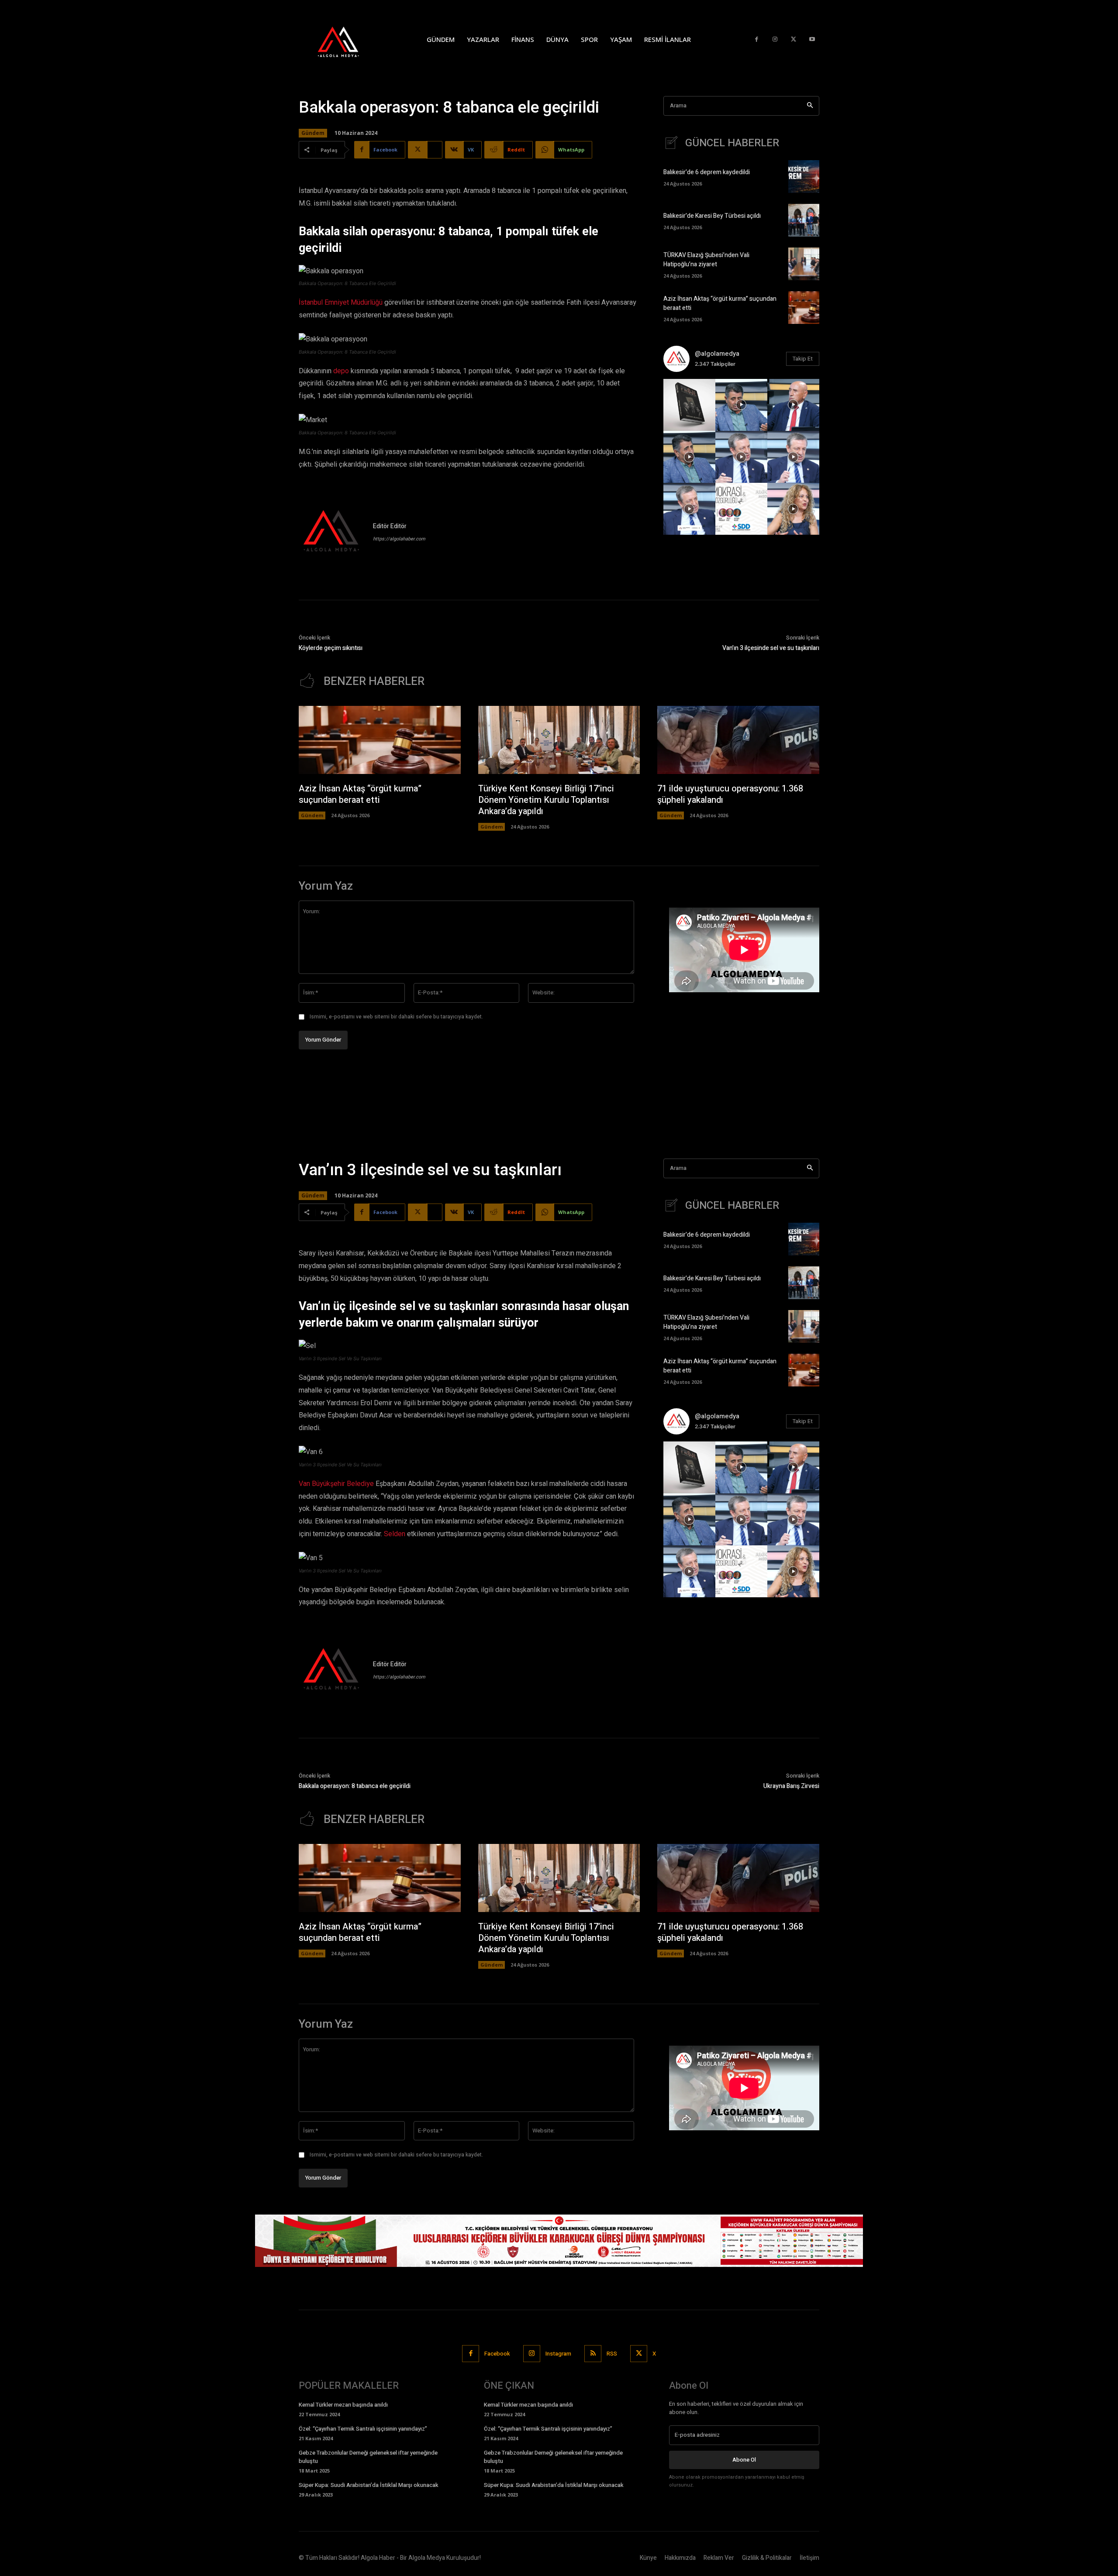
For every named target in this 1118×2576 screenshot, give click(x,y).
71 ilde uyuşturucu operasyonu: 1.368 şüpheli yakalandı (730, 794)
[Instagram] (775, 40)
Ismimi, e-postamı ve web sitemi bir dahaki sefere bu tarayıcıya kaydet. (396, 1017)
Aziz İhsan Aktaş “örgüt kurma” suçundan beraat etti (360, 794)
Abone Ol (744, 2460)
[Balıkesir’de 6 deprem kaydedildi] (804, 177)
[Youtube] (812, 40)
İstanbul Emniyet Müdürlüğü (341, 303)
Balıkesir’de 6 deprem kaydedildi (707, 172)
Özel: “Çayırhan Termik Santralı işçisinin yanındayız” (363, 2429)
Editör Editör (390, 526)
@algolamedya (717, 354)
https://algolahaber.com (399, 539)
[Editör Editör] (331, 532)
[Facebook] (757, 40)
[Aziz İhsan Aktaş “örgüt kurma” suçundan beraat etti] (804, 308)
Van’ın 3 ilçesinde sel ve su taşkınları (771, 648)
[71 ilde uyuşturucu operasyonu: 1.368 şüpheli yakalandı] (738, 740)
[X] (794, 40)
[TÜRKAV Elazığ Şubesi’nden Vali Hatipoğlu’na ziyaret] (804, 264)
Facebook (497, 2354)
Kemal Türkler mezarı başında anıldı (343, 2405)
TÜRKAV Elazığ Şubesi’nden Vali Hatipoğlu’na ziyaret (706, 260)
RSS (612, 2354)
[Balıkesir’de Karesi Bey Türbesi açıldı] (804, 220)
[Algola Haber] (347, 39)
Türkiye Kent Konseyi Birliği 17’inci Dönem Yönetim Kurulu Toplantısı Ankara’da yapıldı (546, 800)
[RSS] (593, 2354)
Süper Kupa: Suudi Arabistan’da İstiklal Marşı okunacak (369, 2485)
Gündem (313, 133)
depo (341, 371)
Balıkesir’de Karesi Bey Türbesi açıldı (712, 216)
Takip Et (803, 359)
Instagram (558, 2354)
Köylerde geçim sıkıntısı (331, 648)
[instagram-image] (689, 405)
